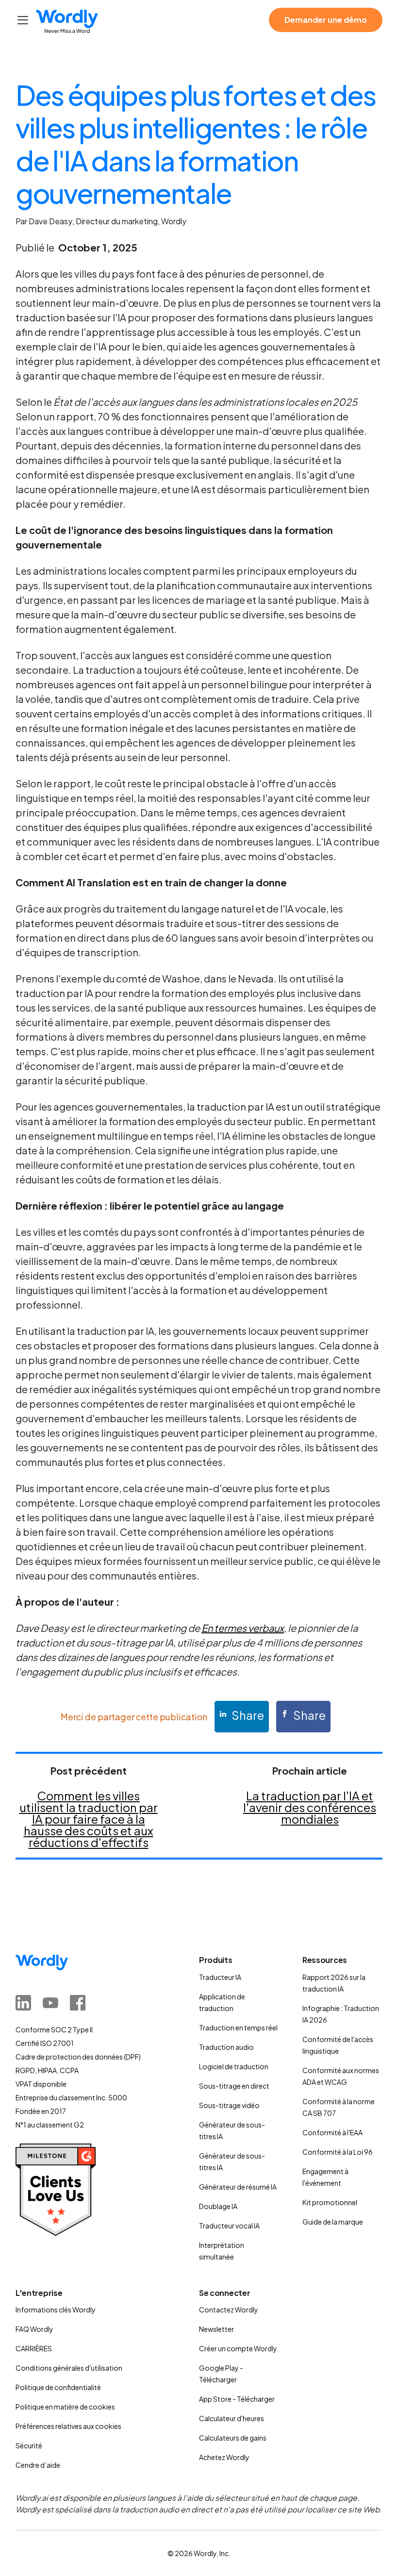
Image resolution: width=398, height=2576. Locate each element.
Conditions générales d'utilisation (69, 2368)
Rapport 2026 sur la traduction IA (334, 1983)
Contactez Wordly (229, 2310)
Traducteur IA (220, 1977)
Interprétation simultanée (222, 2251)
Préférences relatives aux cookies (68, 2426)
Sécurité (29, 2445)
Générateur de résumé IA (238, 2187)
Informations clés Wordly (56, 2310)
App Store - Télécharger (237, 2399)
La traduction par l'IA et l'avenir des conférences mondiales (310, 1807)
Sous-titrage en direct (234, 2086)
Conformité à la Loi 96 (338, 2152)
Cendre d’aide (38, 2465)
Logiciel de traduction (234, 2066)
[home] (67, 22)
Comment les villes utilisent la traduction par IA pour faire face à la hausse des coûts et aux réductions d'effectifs (89, 1819)
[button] (23, 20)
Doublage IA (218, 2206)
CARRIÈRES (34, 2348)
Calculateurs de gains (233, 2438)
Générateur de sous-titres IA (232, 2130)
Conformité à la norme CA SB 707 (339, 2107)
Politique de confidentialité (58, 2387)
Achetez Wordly (224, 2457)
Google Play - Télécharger (221, 2374)
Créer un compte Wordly (238, 2348)
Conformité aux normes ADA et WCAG (341, 2076)
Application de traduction (222, 2002)
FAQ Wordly (34, 2329)
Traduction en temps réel (238, 2028)
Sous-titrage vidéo (229, 2105)
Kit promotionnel (330, 2202)
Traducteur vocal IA (229, 2226)
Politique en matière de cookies (65, 2407)
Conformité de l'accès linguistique (338, 2045)
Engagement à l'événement (325, 2177)
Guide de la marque (333, 2222)
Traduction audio (226, 2047)
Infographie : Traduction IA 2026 (341, 2014)
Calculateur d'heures (232, 2418)
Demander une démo (326, 20)
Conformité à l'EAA (332, 2132)
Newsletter (216, 2329)
